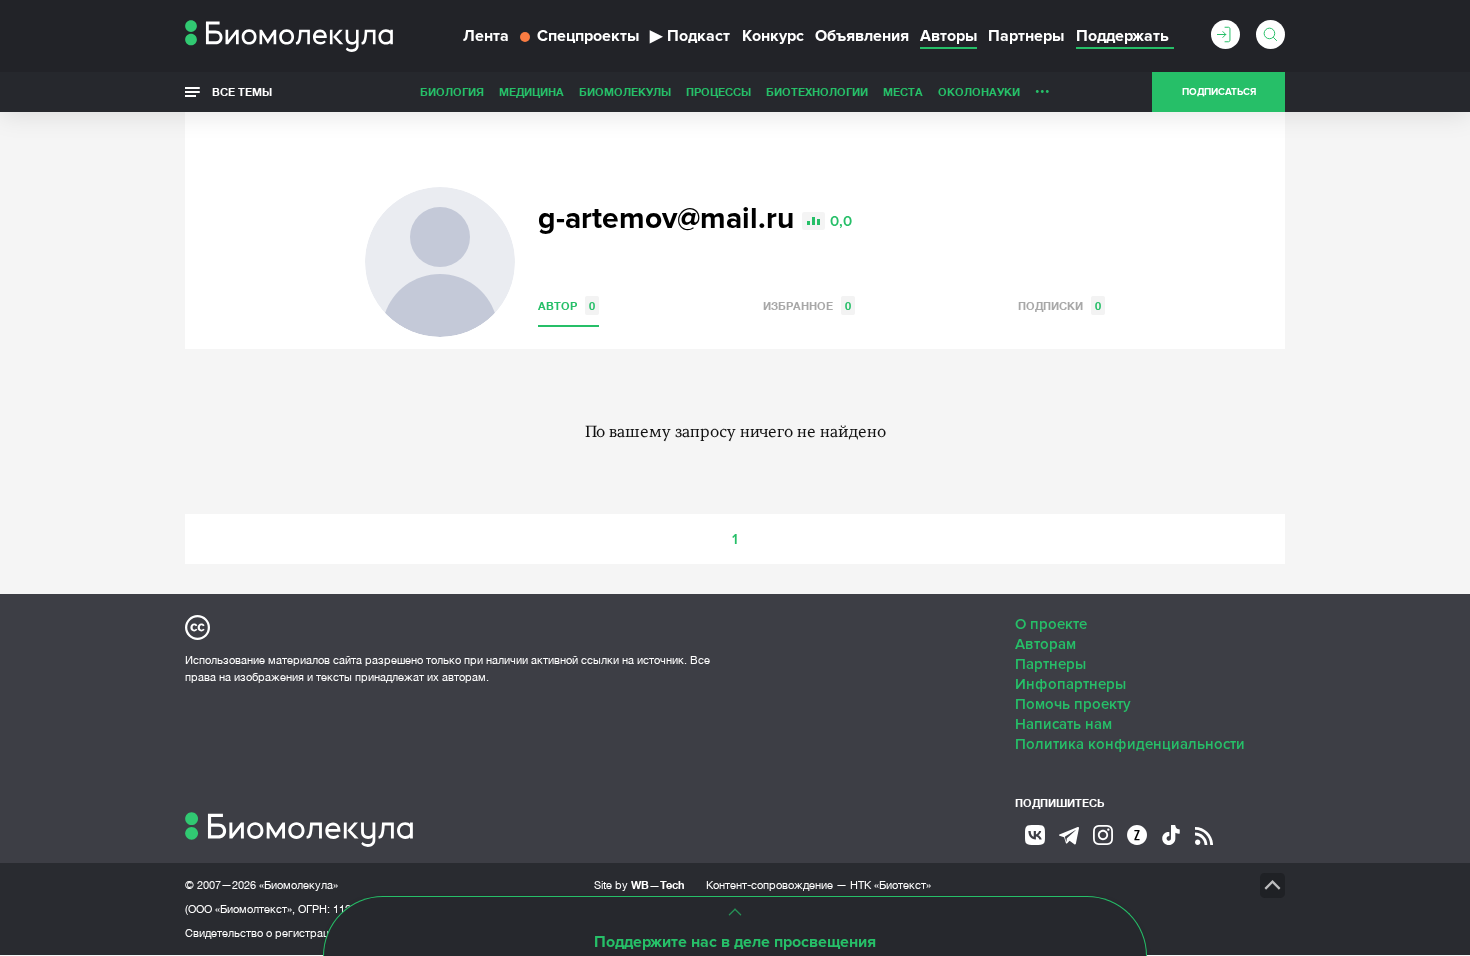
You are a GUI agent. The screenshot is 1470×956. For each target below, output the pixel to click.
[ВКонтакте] (1035, 835)
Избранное (807, 305)
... (1042, 87)
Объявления (862, 36)
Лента (486, 36)
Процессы (718, 91)
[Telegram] (1069, 836)
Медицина (531, 91)
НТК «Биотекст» (890, 885)
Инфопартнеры (1070, 684)
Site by (639, 884)
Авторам (1045, 644)
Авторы (948, 36)
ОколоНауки (979, 91)
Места (903, 91)
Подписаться (1219, 92)
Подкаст (690, 36)
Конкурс (773, 36)
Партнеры (1026, 36)
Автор (566, 305)
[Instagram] (1103, 835)
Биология (452, 91)
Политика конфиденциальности (1130, 744)
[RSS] (1204, 836)
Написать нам (1063, 724)
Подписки (1059, 305)
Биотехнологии (817, 91)
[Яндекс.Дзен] (1137, 835)
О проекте (1051, 624)
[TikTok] (1171, 835)
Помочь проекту (1073, 704)
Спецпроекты (588, 36)
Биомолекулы (625, 91)
